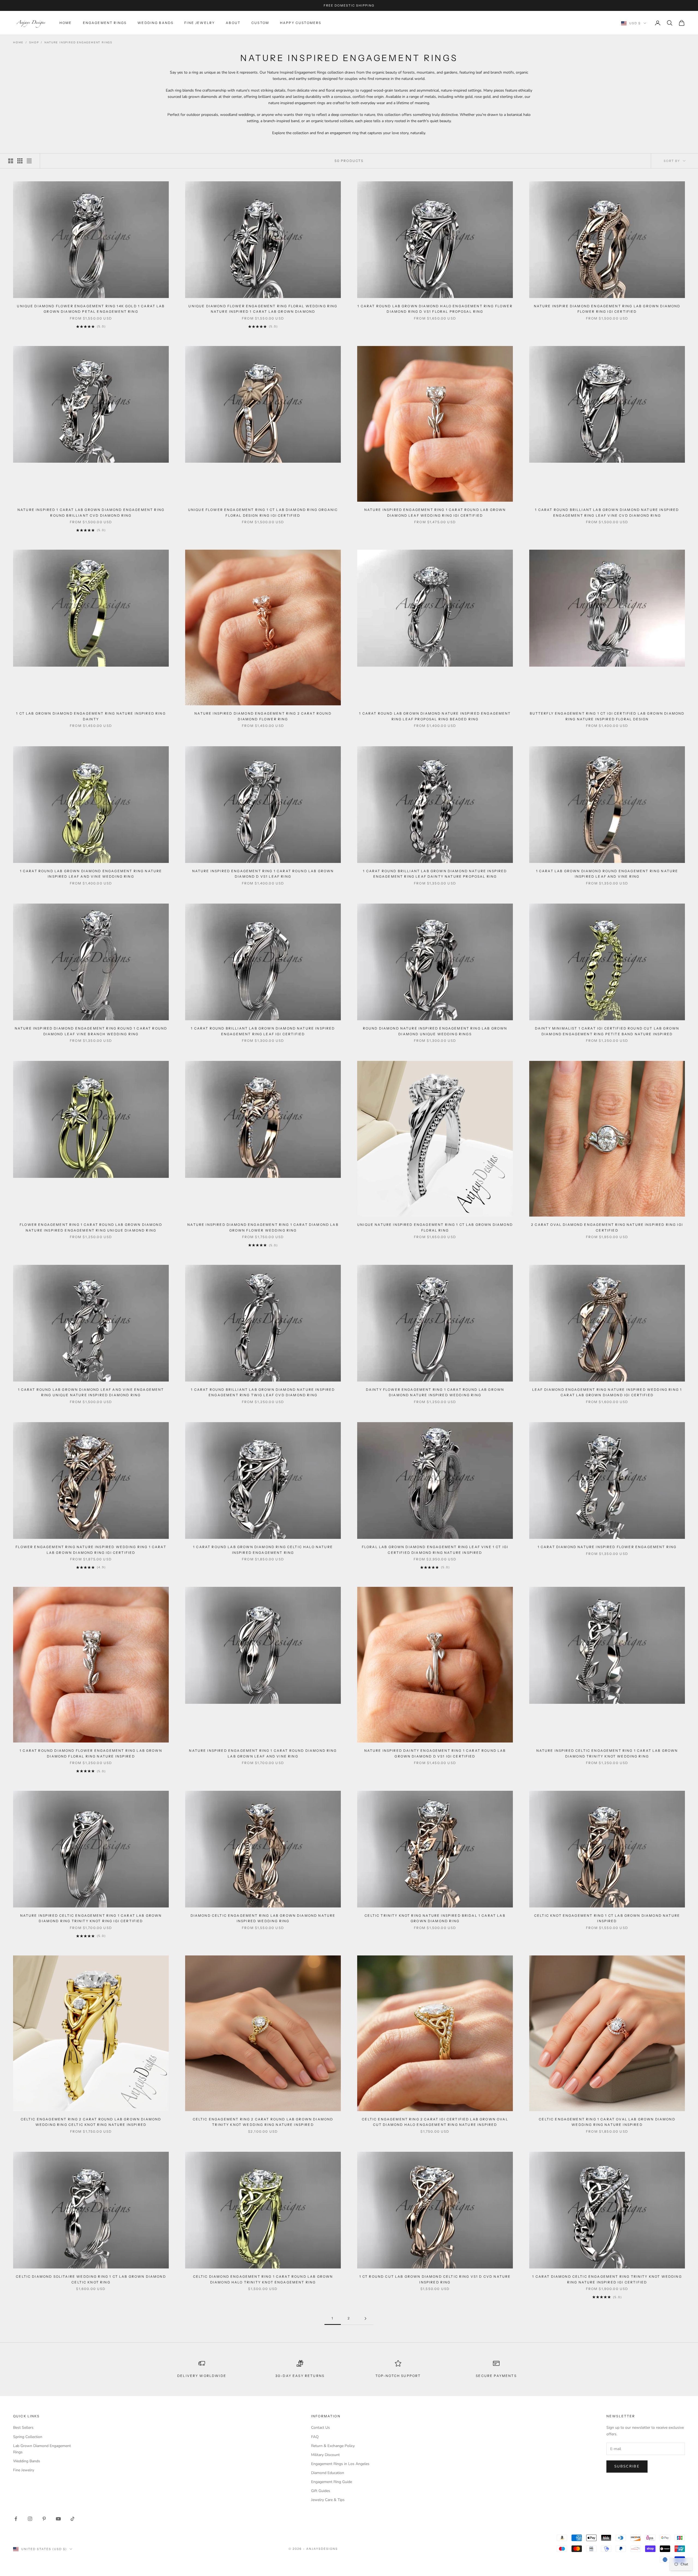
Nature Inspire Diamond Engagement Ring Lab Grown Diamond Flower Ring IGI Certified (607, 309)
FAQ (315, 2437)
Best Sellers (23, 2428)
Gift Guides (321, 2491)
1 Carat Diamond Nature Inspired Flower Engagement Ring (607, 1547)
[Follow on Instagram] (30, 2519)
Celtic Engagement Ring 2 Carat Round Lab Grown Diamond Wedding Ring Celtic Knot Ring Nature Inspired (91, 2122)
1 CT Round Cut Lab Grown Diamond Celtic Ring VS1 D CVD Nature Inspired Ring (435, 2279)
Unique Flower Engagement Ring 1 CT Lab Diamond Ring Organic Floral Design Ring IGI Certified (263, 512)
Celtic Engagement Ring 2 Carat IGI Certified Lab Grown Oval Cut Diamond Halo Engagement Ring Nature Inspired (435, 2122)
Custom (260, 23)
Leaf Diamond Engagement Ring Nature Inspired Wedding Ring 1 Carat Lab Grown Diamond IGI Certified (607, 1392)
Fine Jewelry (200, 23)
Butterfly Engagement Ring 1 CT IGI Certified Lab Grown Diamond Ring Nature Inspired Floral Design (607, 716)
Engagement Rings (105, 23)
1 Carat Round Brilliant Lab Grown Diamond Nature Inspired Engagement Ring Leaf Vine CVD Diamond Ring (607, 512)
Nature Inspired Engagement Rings (78, 43)
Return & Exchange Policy (333, 2446)
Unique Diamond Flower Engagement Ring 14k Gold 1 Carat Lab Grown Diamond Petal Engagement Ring (91, 309)
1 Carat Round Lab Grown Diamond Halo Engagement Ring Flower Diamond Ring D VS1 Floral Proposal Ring (435, 309)
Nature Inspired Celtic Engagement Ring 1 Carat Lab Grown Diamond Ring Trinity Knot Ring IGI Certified (91, 1918)
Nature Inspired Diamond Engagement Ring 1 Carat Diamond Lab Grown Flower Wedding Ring (263, 1227)
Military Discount (325, 2455)
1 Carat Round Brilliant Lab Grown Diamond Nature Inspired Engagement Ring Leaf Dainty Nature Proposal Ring (435, 874)
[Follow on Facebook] (16, 2519)
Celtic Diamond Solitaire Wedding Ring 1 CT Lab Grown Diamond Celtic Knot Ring (91, 2279)
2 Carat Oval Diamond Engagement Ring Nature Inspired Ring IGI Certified (607, 1227)
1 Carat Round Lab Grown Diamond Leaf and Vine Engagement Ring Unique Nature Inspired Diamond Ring (91, 1392)
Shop (34, 43)
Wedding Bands (155, 23)
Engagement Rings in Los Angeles (340, 2464)
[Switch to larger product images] (11, 161)
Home (66, 23)
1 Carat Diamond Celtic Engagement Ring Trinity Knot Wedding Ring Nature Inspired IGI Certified (607, 2279)
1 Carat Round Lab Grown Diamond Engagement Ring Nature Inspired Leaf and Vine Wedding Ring (91, 874)
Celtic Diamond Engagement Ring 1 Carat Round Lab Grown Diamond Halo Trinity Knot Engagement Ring (263, 2279)
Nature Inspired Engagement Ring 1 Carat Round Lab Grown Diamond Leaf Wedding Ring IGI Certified (435, 512)
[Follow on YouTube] (58, 2519)
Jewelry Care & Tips (328, 2500)
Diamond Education (328, 2473)
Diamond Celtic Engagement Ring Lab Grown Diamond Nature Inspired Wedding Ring (263, 1918)
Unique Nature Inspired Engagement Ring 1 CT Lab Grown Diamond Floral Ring (435, 1227)
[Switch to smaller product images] (20, 161)
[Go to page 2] (365, 2318)
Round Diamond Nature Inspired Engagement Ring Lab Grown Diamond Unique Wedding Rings (435, 1031)
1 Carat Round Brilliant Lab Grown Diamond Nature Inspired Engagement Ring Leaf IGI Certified (263, 1031)
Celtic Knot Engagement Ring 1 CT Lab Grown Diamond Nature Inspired (607, 1918)
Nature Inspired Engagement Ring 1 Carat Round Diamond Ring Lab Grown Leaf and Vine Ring (263, 1753)
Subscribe (627, 2466)
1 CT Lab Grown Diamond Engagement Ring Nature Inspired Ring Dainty (91, 716)
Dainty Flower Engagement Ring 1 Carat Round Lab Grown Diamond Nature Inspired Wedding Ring (435, 1392)
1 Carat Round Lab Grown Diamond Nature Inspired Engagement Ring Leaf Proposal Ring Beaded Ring (435, 716)
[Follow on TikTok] (73, 2519)
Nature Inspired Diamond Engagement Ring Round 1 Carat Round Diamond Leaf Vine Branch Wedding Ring (91, 1031)
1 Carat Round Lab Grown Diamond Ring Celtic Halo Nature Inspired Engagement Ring (263, 1550)
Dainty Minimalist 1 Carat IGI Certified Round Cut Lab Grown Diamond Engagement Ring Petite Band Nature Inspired (607, 1031)
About (233, 23)
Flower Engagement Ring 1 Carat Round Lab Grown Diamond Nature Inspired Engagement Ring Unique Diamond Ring (91, 1227)
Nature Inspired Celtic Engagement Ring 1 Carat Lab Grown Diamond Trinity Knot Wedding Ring (607, 1753)
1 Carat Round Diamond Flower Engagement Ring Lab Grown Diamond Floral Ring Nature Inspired (91, 1753)
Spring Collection (28, 2437)
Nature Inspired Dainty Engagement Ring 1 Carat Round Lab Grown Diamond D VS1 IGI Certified (435, 1753)
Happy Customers (301, 23)
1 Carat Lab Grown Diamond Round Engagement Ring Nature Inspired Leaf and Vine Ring (607, 874)
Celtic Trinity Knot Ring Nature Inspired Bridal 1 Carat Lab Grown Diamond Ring (435, 1918)
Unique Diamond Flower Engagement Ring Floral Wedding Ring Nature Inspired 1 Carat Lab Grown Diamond (263, 309)
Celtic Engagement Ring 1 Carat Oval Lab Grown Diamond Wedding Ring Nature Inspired (607, 2122)
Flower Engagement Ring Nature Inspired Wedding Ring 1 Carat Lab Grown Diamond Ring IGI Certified (91, 1550)
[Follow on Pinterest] (44, 2519)
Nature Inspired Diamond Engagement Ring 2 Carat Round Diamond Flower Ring (263, 716)
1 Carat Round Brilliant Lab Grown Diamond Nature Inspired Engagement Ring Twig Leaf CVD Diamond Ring (263, 1392)
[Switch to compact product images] (29, 161)
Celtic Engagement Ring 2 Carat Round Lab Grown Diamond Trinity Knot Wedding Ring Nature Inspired (263, 2122)
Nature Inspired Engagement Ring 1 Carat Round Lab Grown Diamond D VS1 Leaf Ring (263, 874)
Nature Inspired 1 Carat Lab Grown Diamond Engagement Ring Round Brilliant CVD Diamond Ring (91, 512)
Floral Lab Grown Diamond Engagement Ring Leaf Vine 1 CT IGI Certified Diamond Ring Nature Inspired (435, 1550)
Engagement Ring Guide (332, 2482)
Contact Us (321, 2428)
